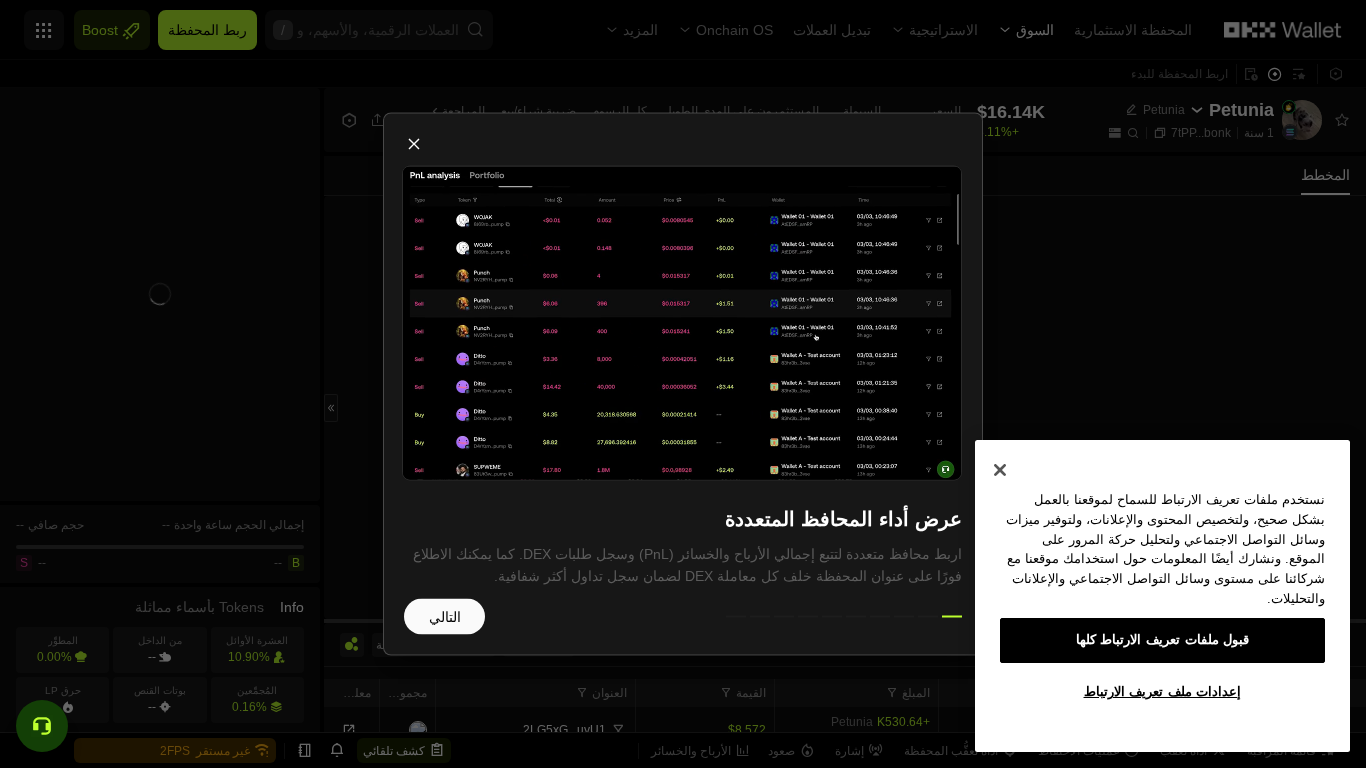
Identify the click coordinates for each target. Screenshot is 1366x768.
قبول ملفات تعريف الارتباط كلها (1163, 639)
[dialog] (683, 384)
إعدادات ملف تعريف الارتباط (1163, 691)
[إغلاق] (1000, 470)
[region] (1162, 596)
